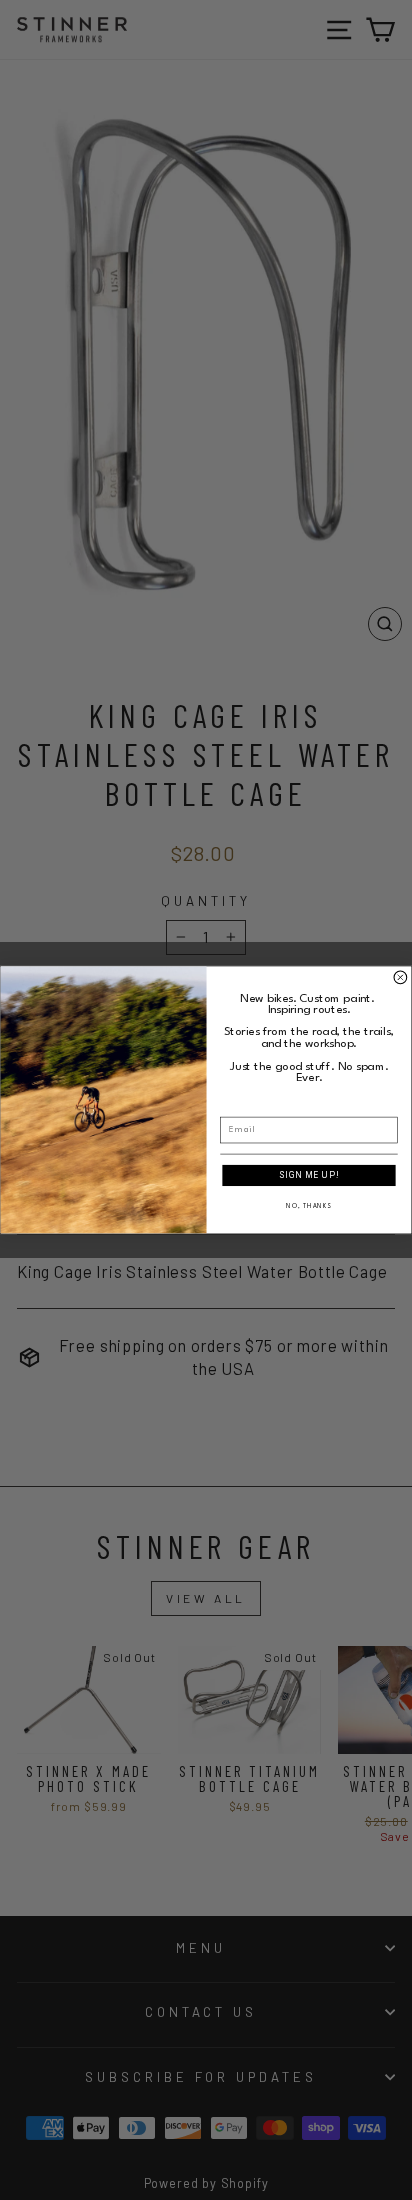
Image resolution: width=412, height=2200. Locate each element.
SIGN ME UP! (309, 1175)
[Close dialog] (400, 977)
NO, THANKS (309, 1207)
